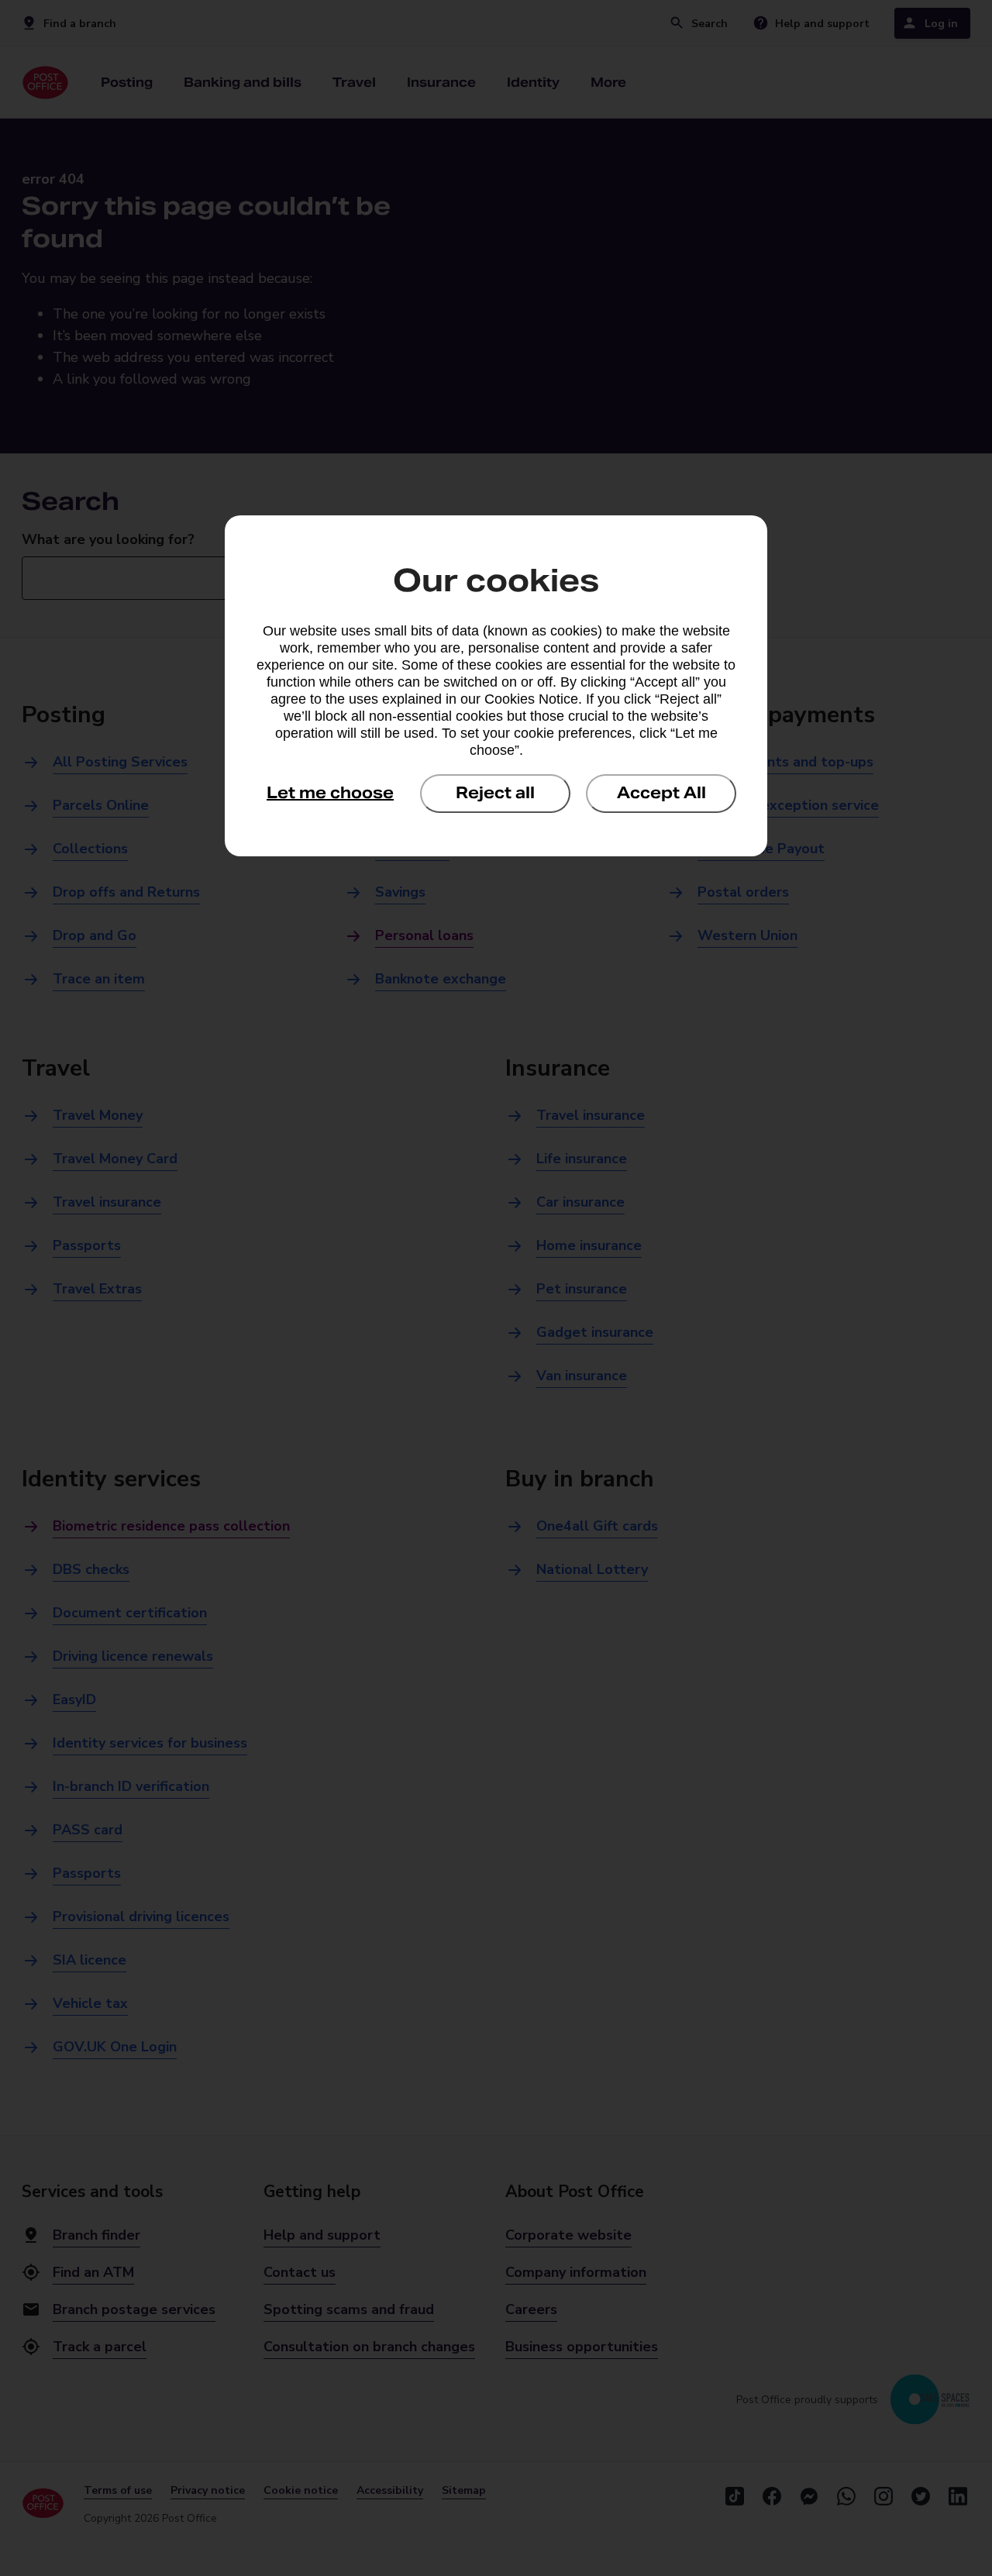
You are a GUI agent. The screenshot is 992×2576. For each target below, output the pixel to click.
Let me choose (330, 793)
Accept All (661, 793)
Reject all (495, 793)
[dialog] (496, 686)
